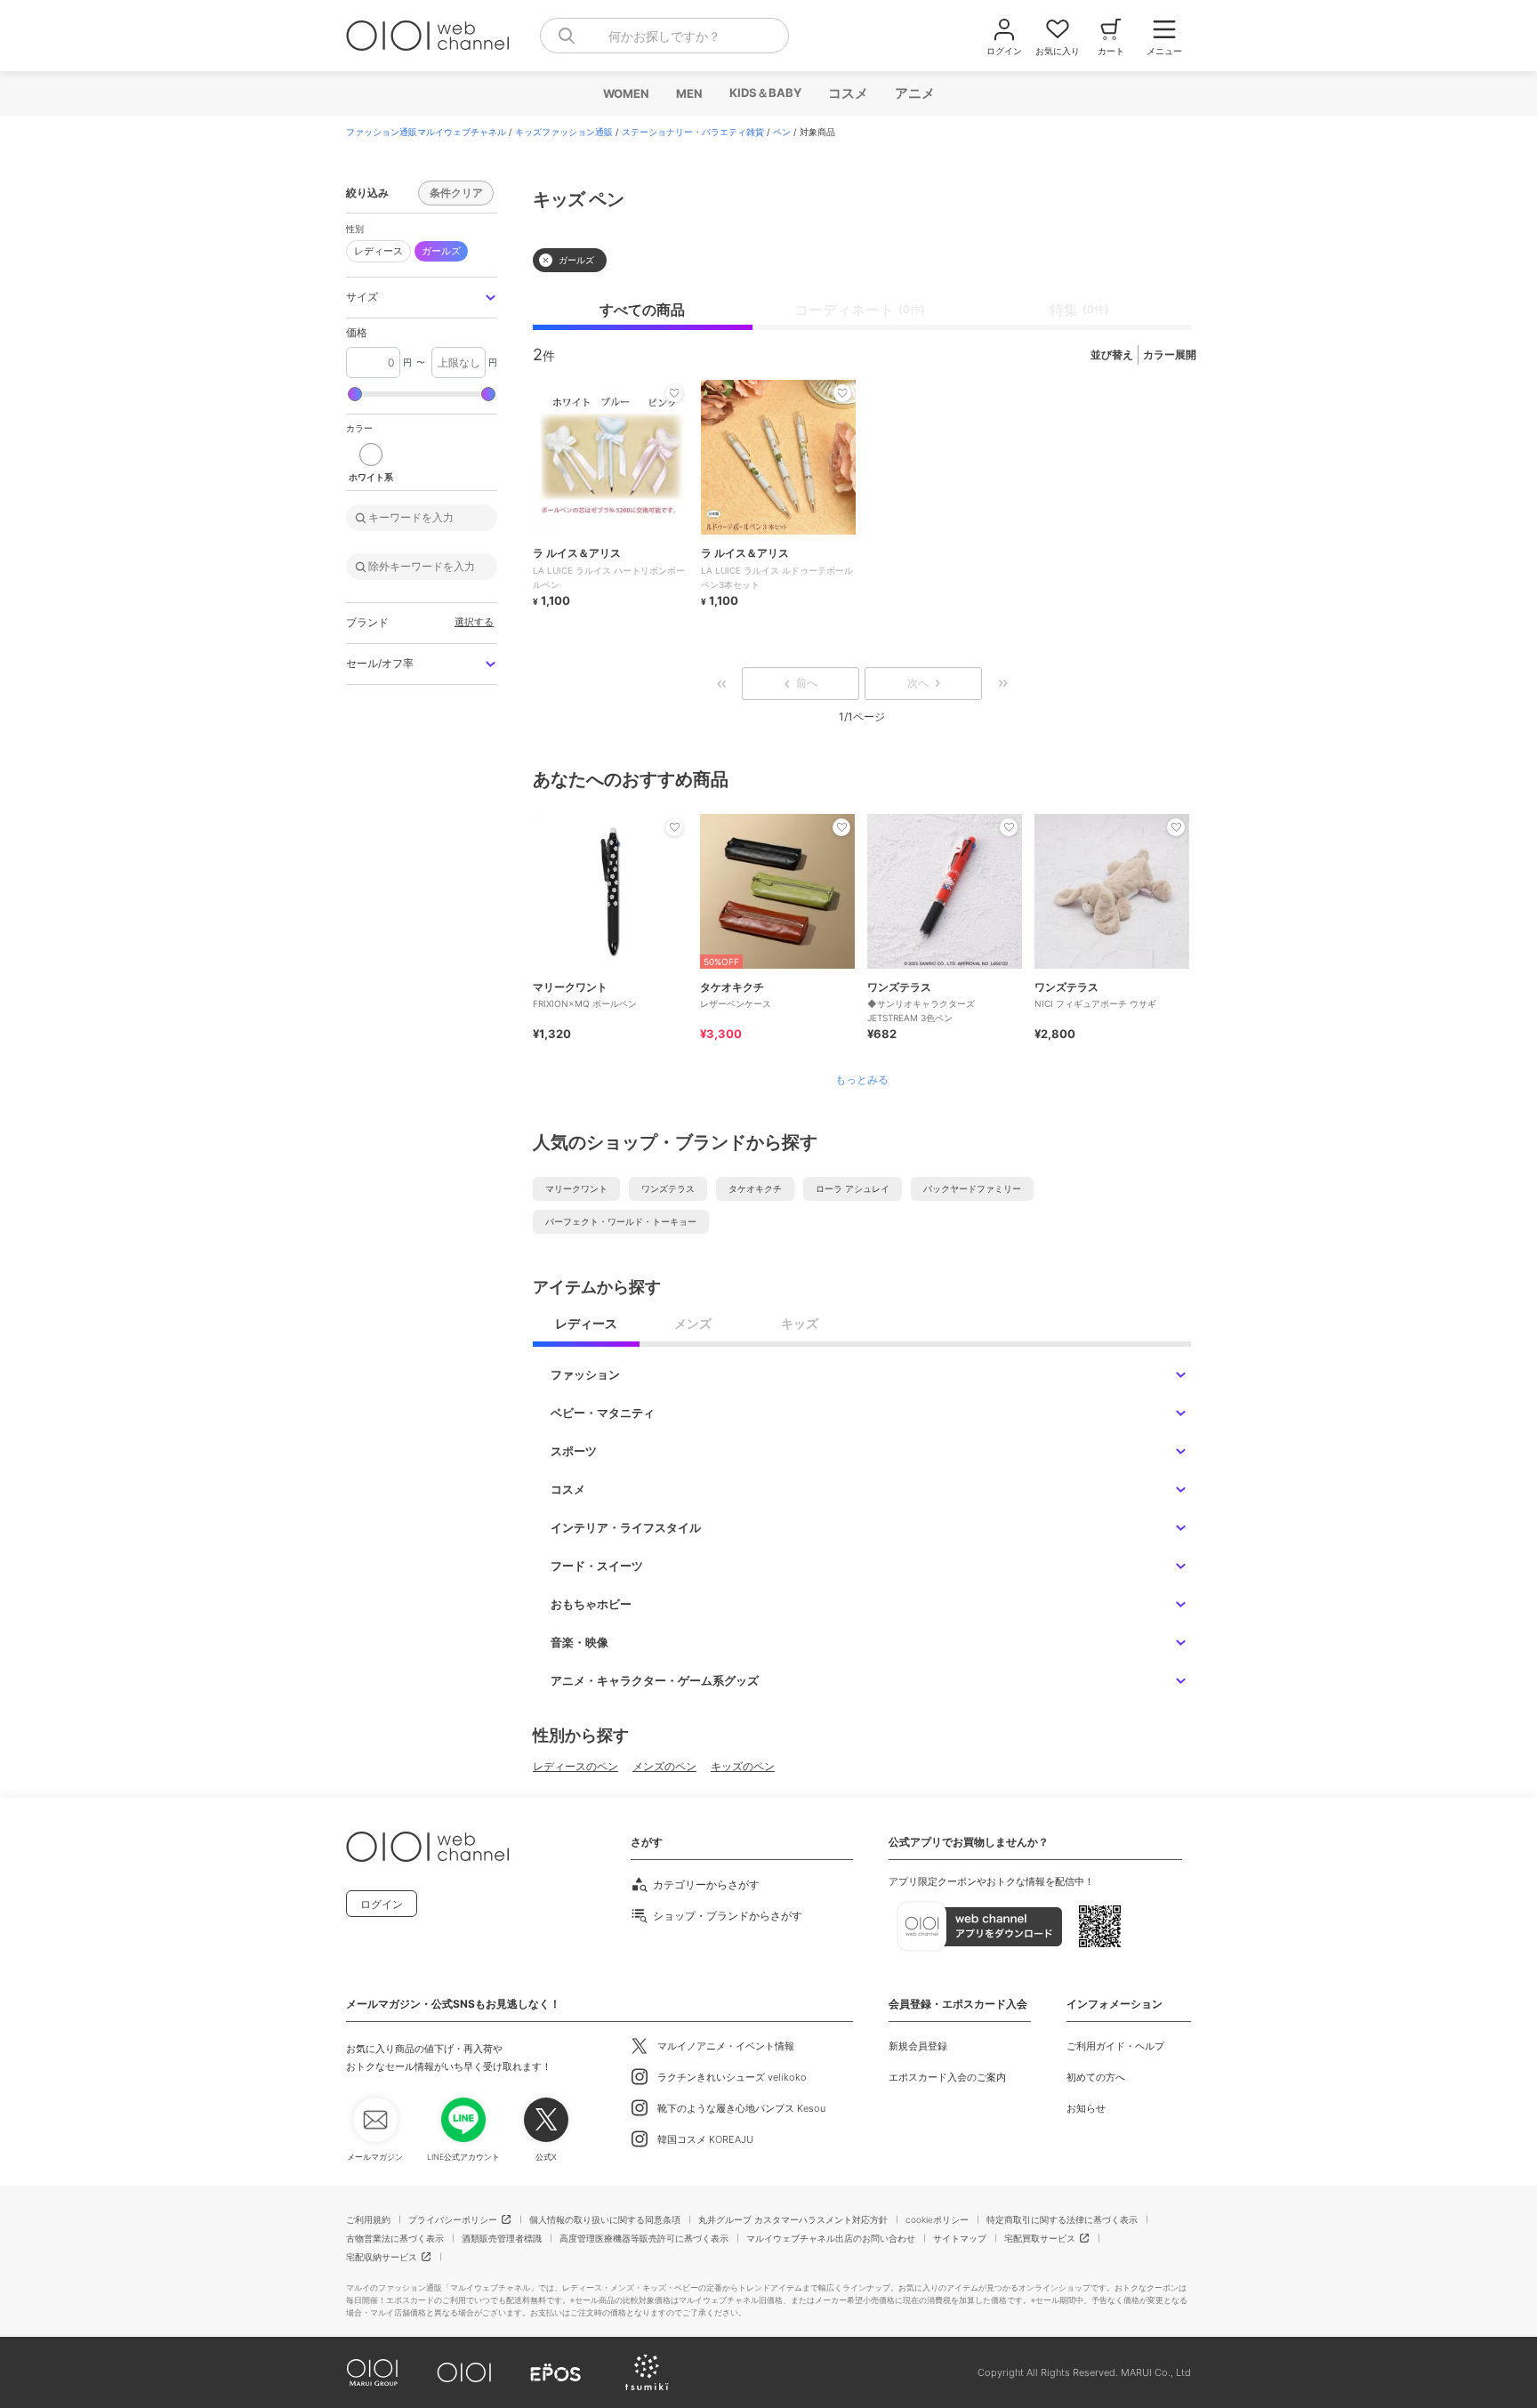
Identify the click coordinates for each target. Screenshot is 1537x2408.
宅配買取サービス (1040, 2238)
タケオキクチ (755, 1188)
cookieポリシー (937, 2219)
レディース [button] (378, 251)
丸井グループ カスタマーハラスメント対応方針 (793, 2219)
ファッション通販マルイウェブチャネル (426, 132)
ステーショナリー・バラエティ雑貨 (693, 132)
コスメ (847, 93)
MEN (688, 93)
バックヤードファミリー (972, 1188)
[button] (422, 298)
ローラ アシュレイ (853, 1188)
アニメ (914, 93)
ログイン (382, 1904)
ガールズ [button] (441, 251)
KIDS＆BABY (764, 93)
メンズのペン (664, 1766)
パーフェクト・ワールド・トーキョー (621, 1221)
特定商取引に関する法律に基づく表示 (1062, 2219)
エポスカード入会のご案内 (947, 2077)
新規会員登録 (918, 2046)
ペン (782, 132)
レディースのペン (575, 1766)
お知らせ (1086, 2108)
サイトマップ (960, 2238)
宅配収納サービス (382, 2257)
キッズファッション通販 (564, 132)
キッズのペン (743, 1766)
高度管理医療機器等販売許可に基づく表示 (644, 2238)
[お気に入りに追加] (674, 827)
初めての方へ (1096, 2077)
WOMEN (625, 93)
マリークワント (576, 1188)
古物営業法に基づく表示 (395, 2238)
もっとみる (862, 1080)
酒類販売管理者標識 (502, 2238)
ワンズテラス (668, 1188)
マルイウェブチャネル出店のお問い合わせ (831, 2238)
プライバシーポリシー (453, 2219)
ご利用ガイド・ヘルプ (1115, 2046)
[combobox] (664, 36)
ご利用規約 (368, 2219)
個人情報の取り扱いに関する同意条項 (605, 2219)
